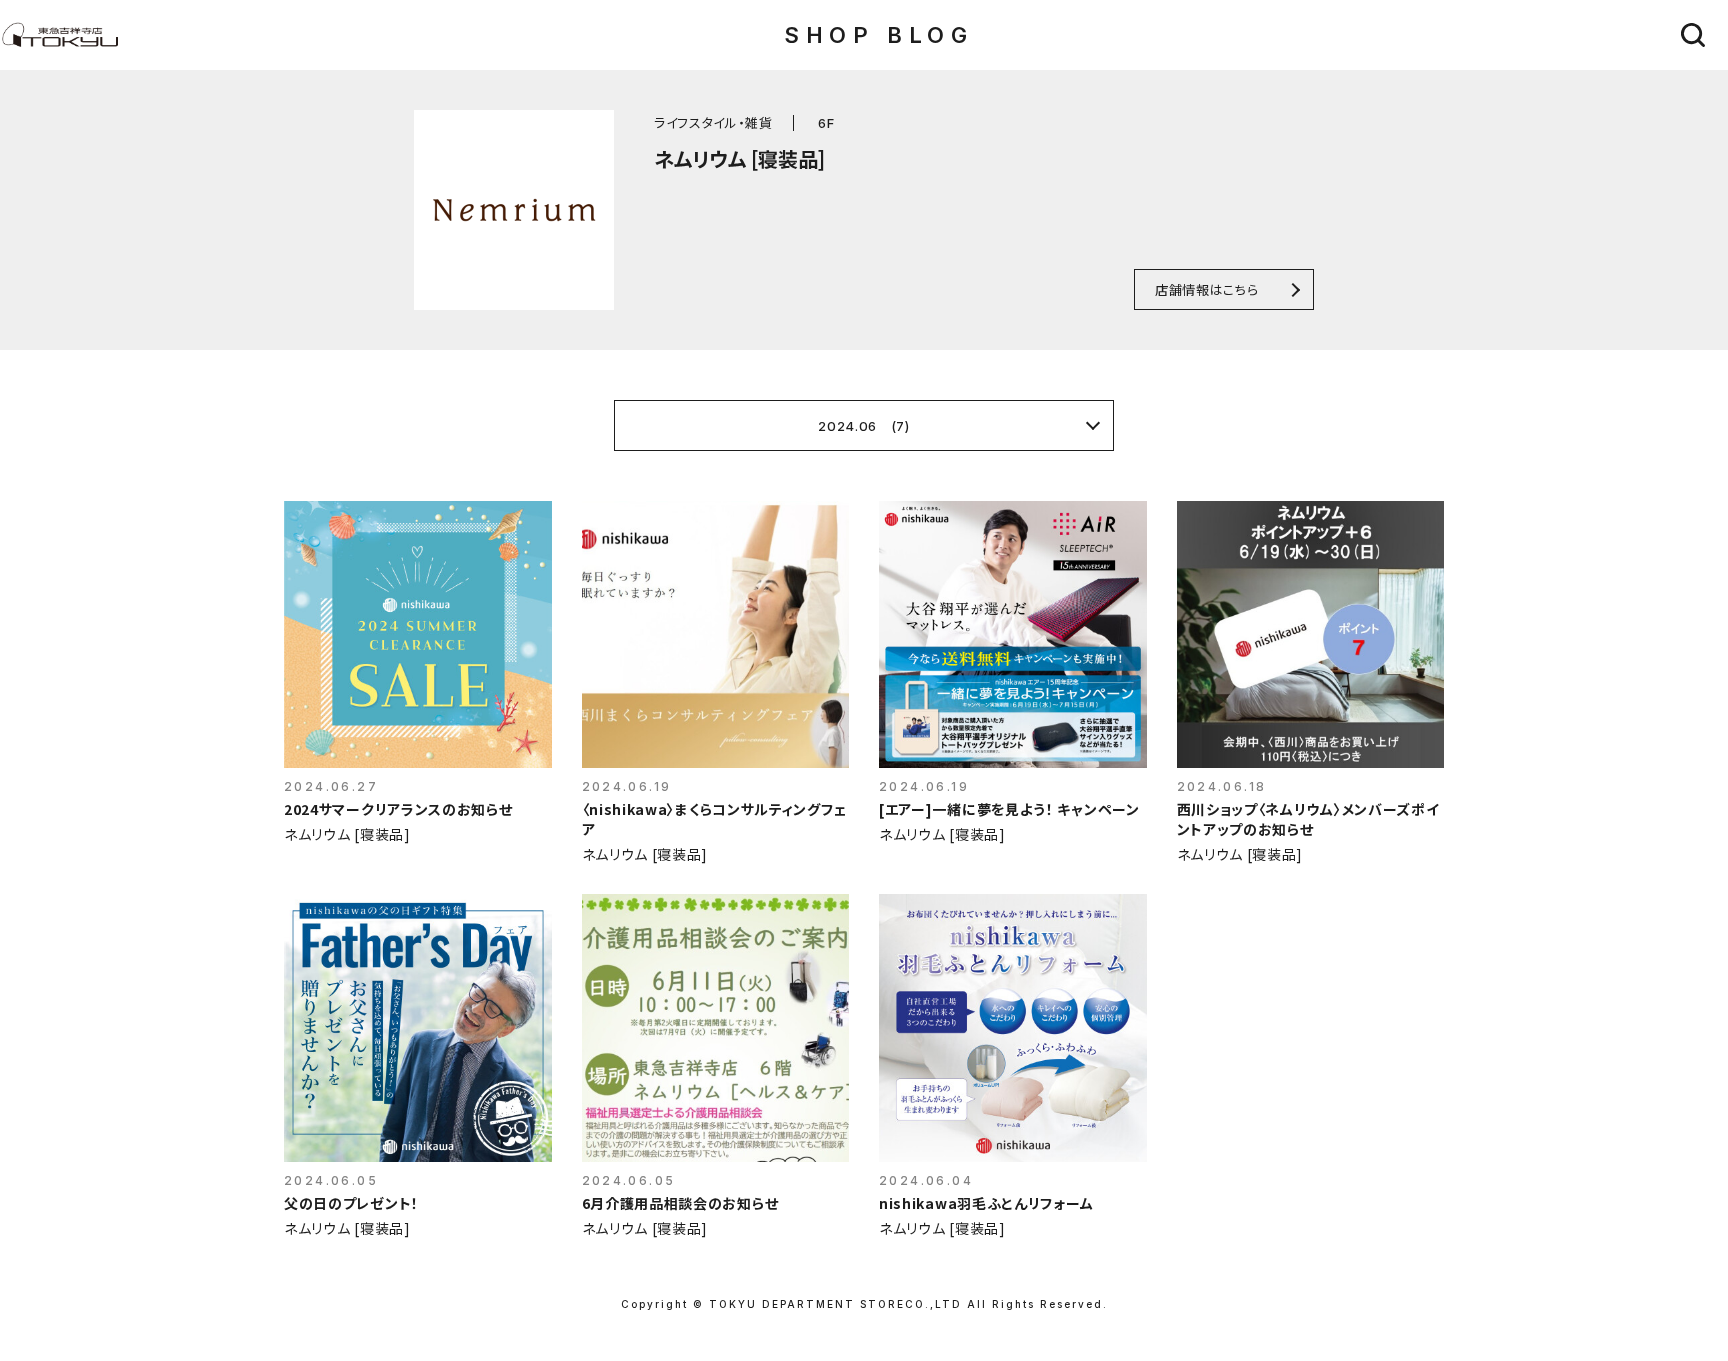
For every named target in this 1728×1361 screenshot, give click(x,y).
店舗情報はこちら (1206, 289)
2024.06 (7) (863, 426)
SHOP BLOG (878, 35)
